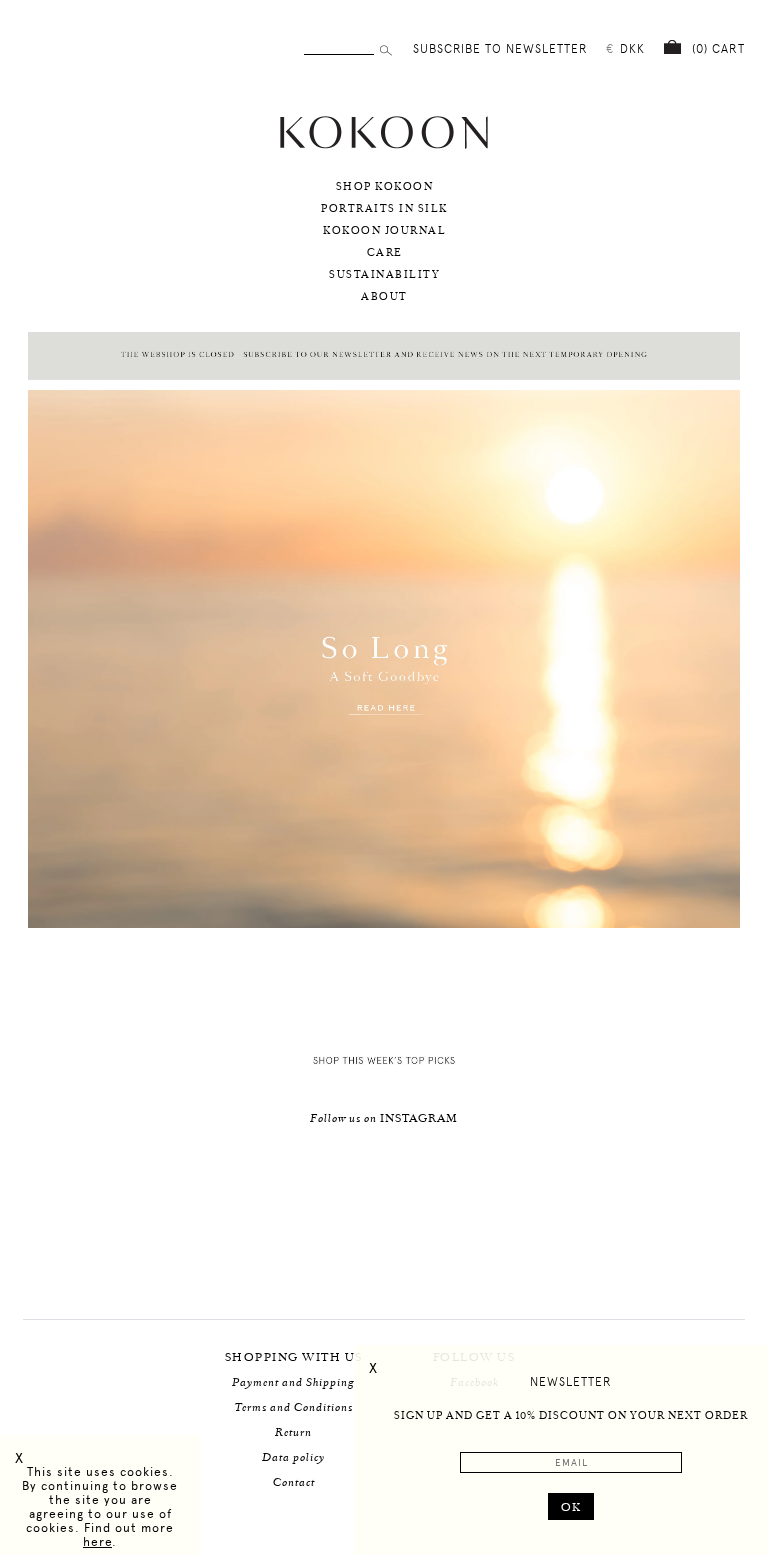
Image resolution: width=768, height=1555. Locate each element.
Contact (294, 1482)
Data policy (293, 1457)
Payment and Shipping (293, 1382)
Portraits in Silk (384, 209)
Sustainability (384, 275)
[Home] (384, 146)
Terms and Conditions (294, 1407)
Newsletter (571, 1382)
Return (293, 1432)
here (97, 1542)
